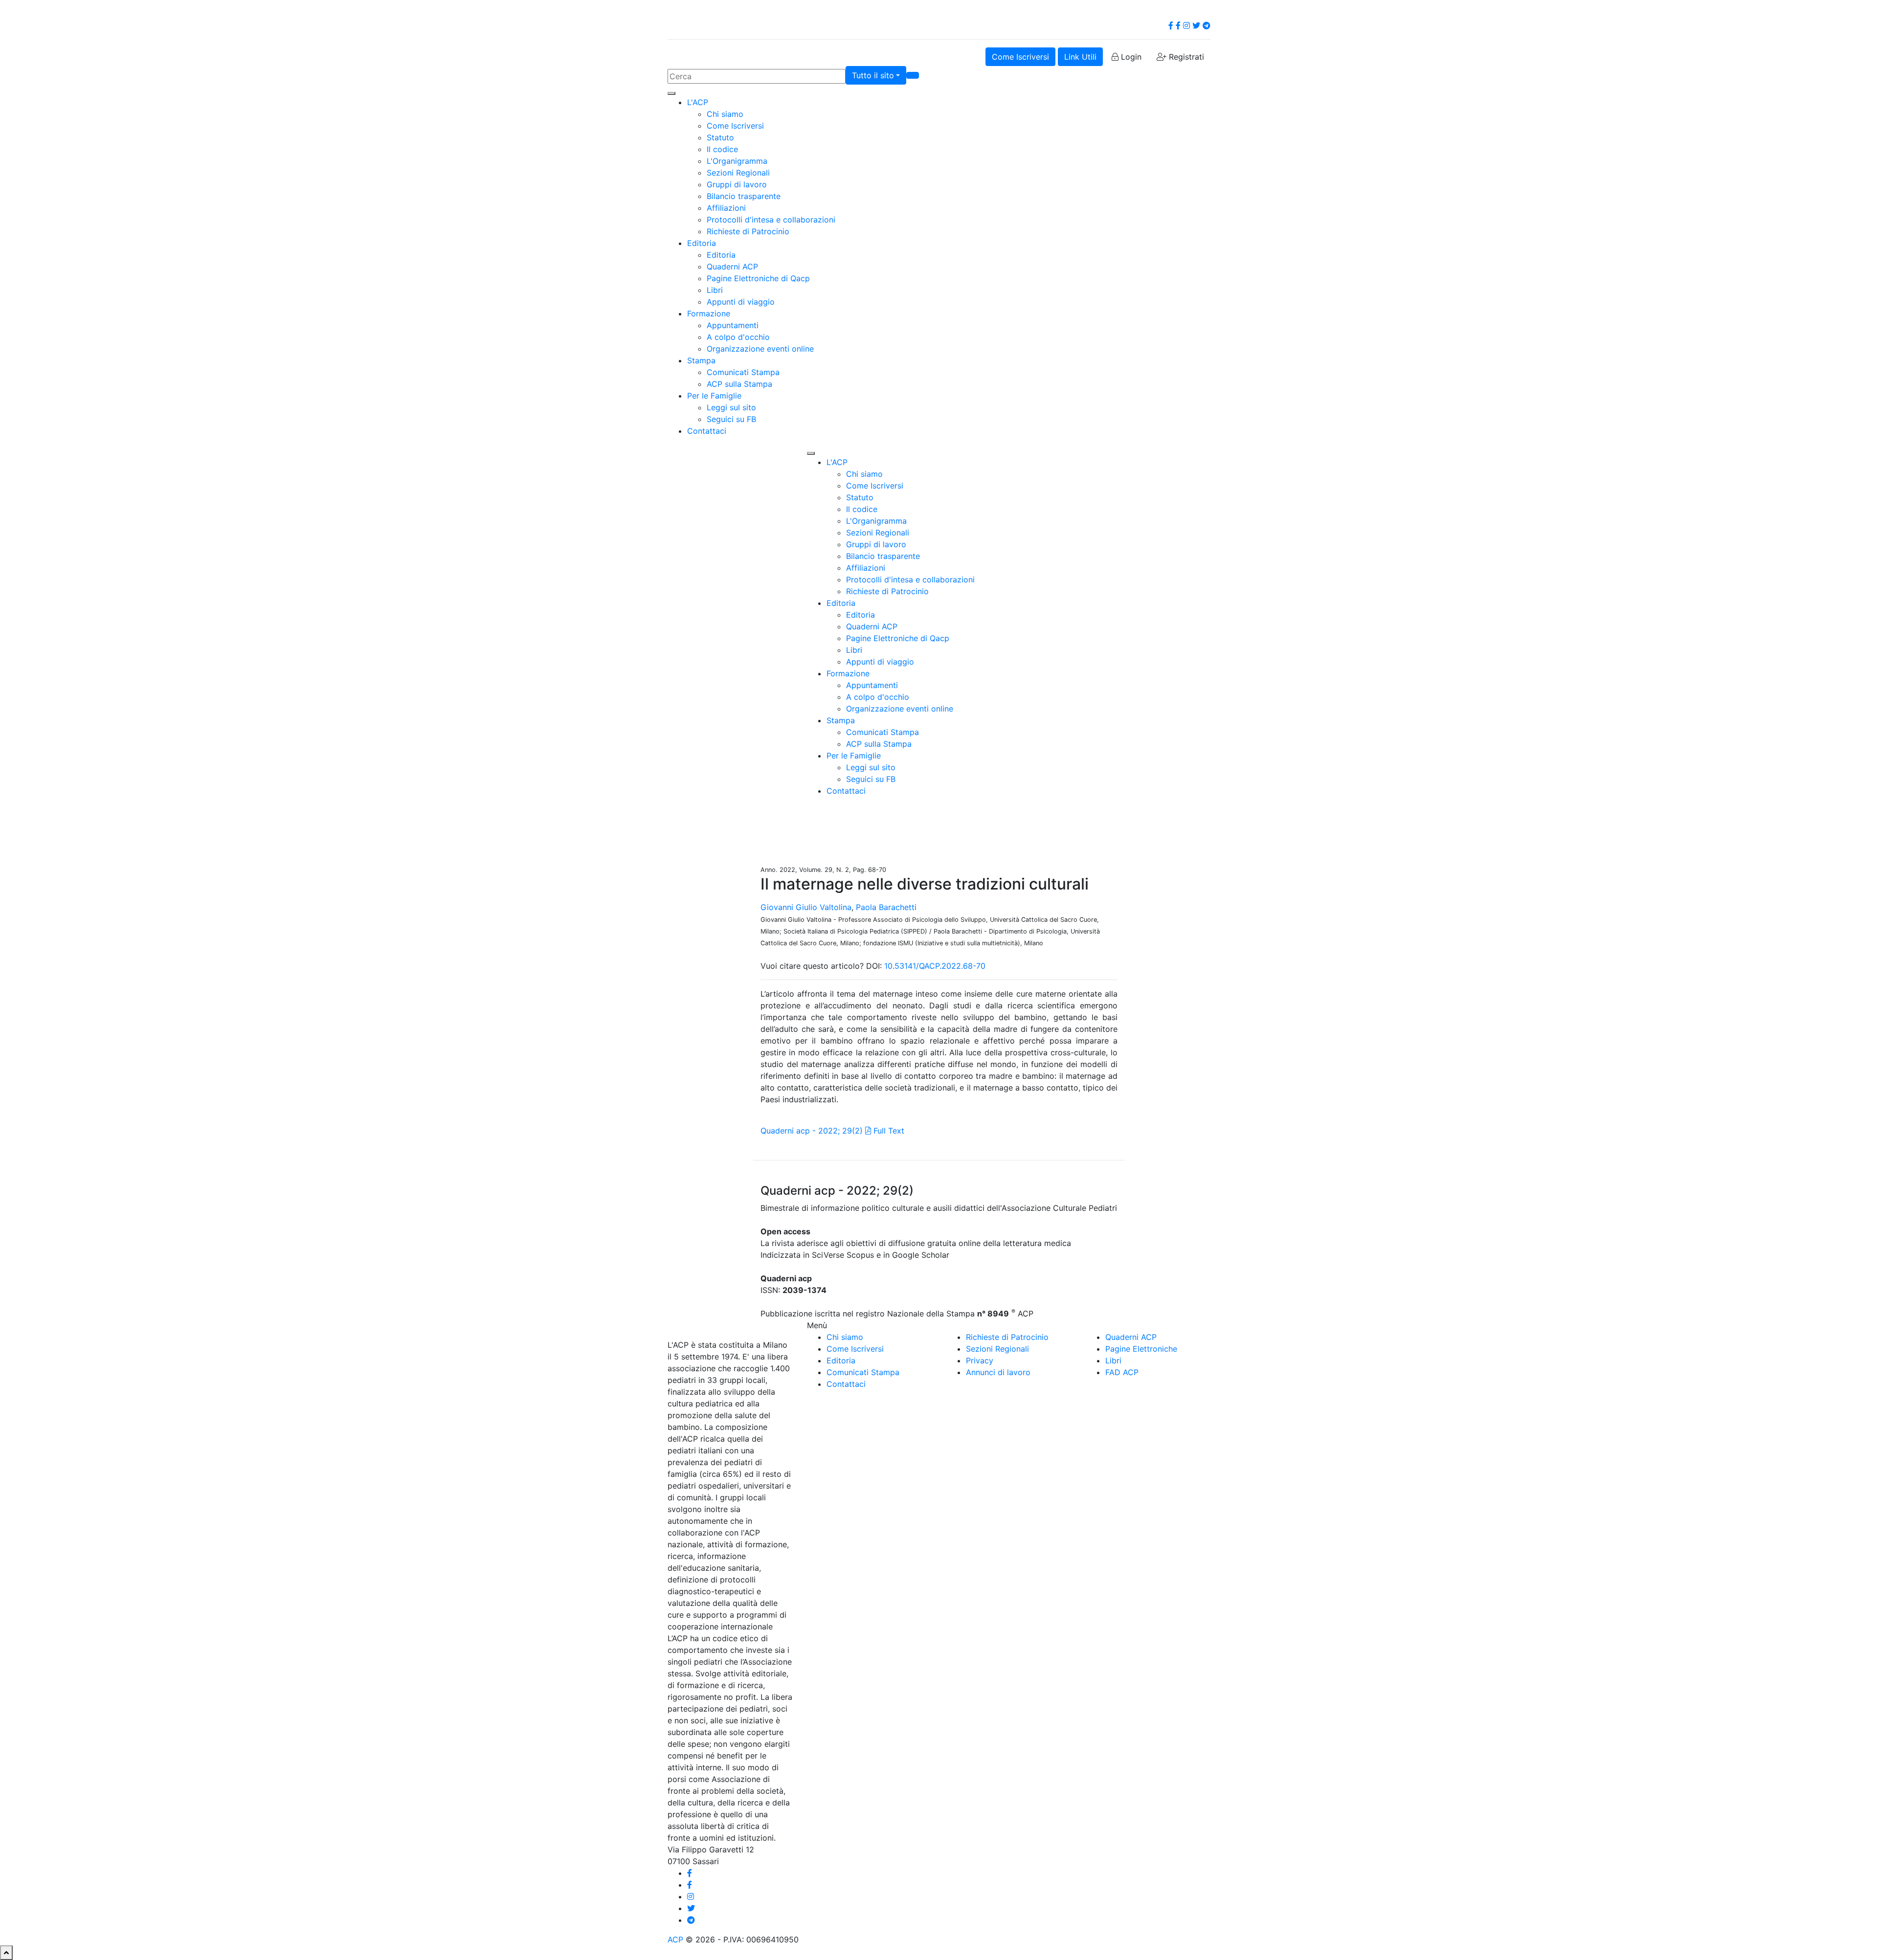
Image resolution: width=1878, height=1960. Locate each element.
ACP (675, 1939)
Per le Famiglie (714, 396)
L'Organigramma (737, 161)
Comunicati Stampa (743, 372)
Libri (715, 290)
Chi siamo (725, 114)
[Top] (6, 1953)
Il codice (722, 149)
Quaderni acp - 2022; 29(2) (812, 1131)
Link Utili (1080, 57)
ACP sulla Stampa (739, 384)
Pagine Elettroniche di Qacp (758, 278)
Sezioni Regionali (738, 173)
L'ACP (698, 102)
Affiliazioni (726, 208)
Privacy (980, 1360)
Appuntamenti (733, 325)
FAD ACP (1122, 1372)
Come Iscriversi (1020, 57)
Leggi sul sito (731, 407)
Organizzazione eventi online (760, 349)
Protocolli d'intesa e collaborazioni (771, 220)
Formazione (709, 313)
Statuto (720, 137)
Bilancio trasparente (744, 196)
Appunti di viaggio (741, 302)
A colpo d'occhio (738, 337)
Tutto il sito (873, 75)
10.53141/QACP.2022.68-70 (935, 966)
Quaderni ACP (732, 267)
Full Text (888, 1131)
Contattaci (707, 431)
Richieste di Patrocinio (748, 231)
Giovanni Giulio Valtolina (806, 907)
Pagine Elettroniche (1141, 1349)
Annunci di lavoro (998, 1372)
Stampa (701, 360)
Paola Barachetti (886, 907)
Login (1130, 57)
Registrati (1185, 57)
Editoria (702, 243)
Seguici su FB (731, 419)
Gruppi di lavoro (737, 184)
